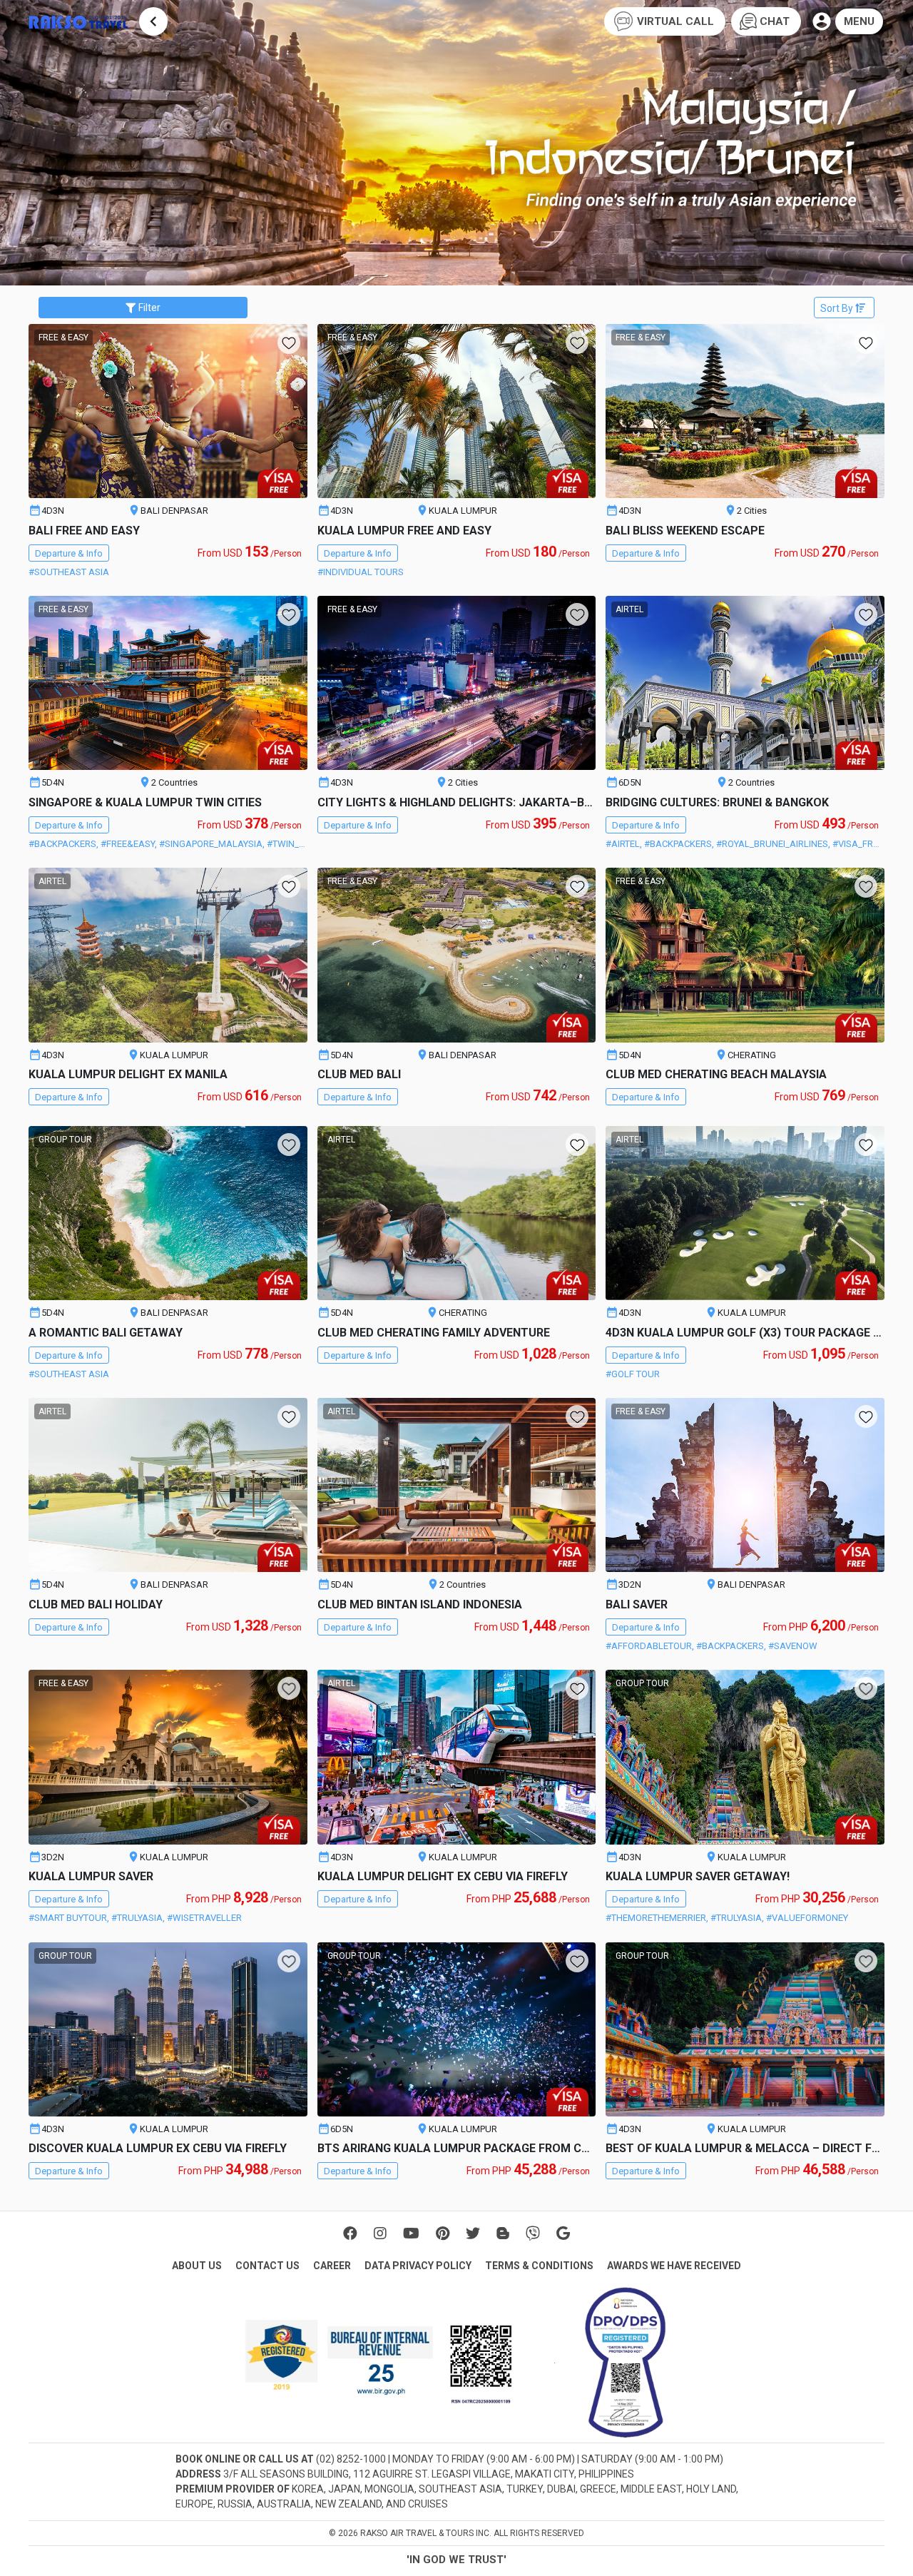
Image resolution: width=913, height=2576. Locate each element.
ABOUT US (197, 2266)
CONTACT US (267, 2266)
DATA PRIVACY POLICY (418, 2266)
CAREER (332, 2266)
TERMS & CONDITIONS (539, 2266)
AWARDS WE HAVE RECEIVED (674, 2266)
